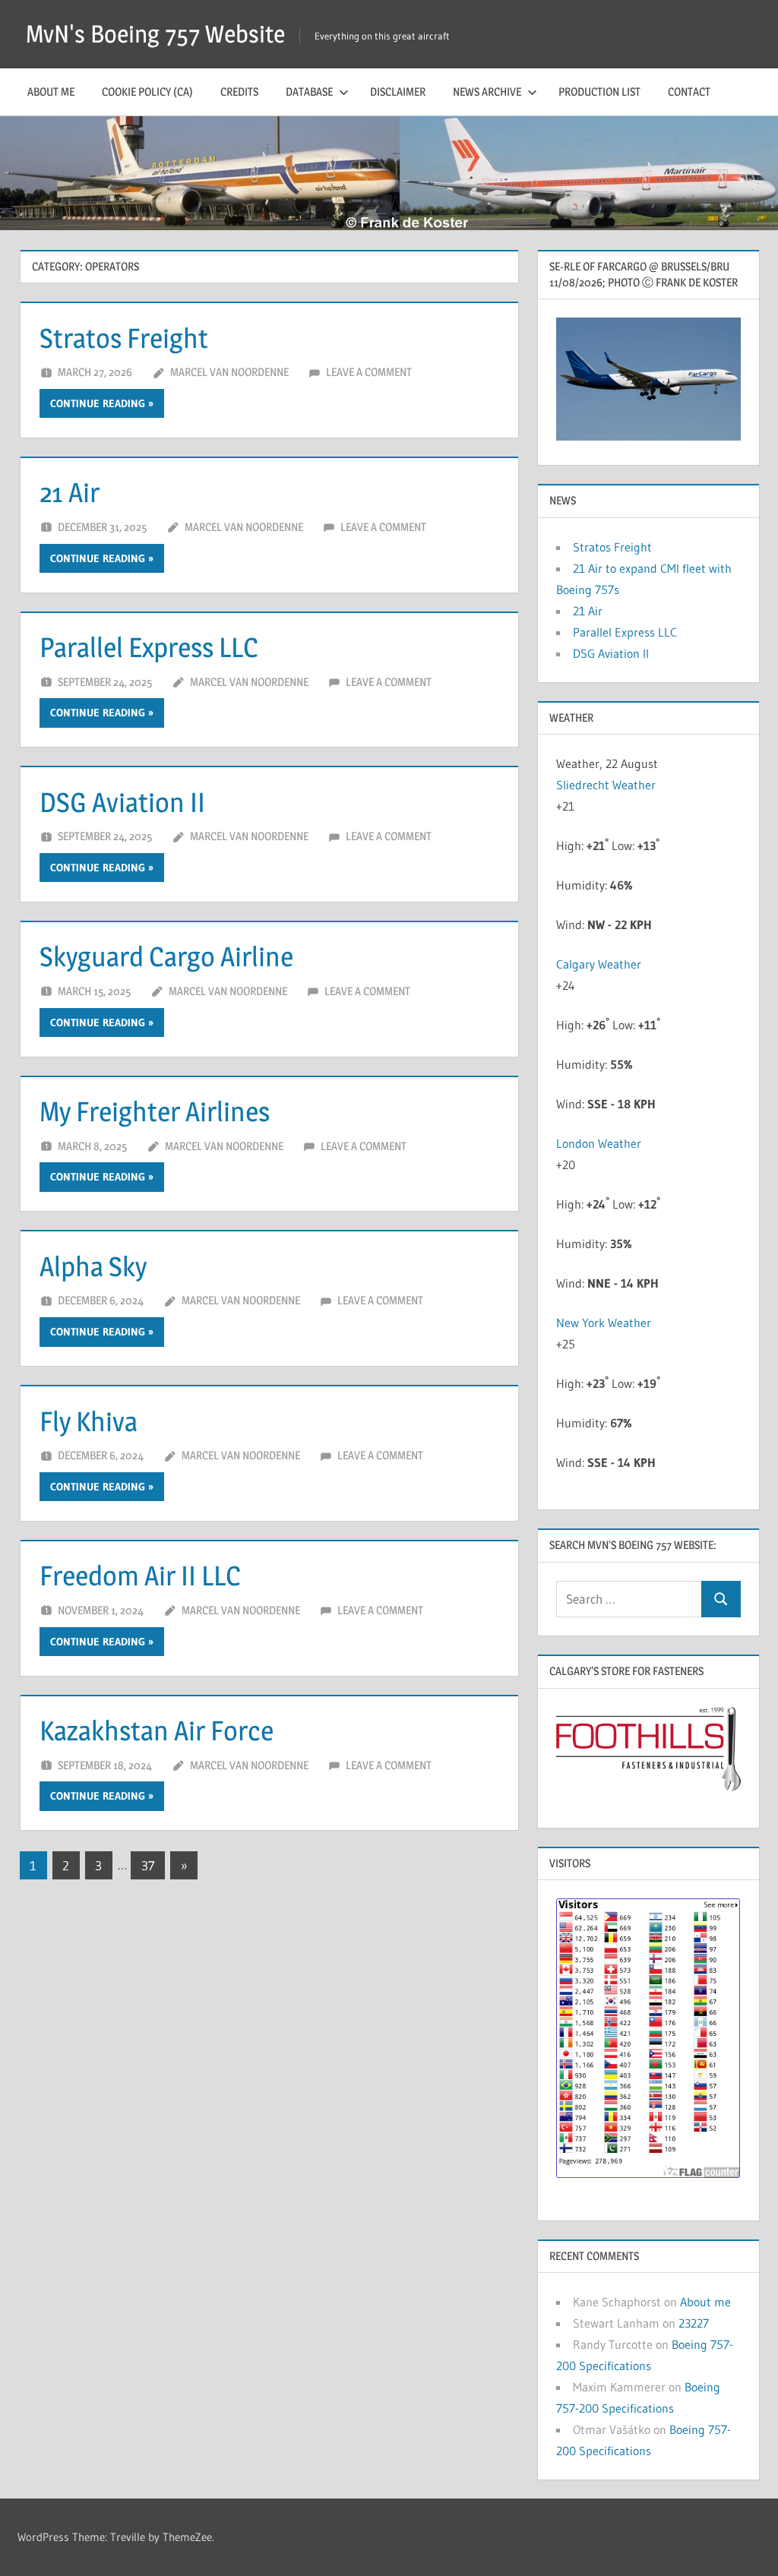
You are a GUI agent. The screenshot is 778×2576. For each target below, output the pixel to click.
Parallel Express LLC (149, 647)
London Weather (599, 1143)
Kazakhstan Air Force (157, 1731)
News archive (487, 92)
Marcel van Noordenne (229, 372)
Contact (689, 92)
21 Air (70, 492)
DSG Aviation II (122, 802)
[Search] (721, 1599)
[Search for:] (629, 1599)
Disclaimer (398, 92)
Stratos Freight (124, 338)
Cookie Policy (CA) (147, 92)
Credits (239, 92)
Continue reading (98, 403)
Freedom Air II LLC (140, 1576)
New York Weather (604, 1323)
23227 (694, 2323)
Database (309, 92)
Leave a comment (369, 372)
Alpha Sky (93, 1266)
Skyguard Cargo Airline (166, 956)
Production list (599, 92)
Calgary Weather (599, 964)
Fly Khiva (89, 1421)
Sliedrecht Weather (607, 785)
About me (51, 92)
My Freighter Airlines (155, 1111)
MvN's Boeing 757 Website (155, 34)
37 (148, 1865)
